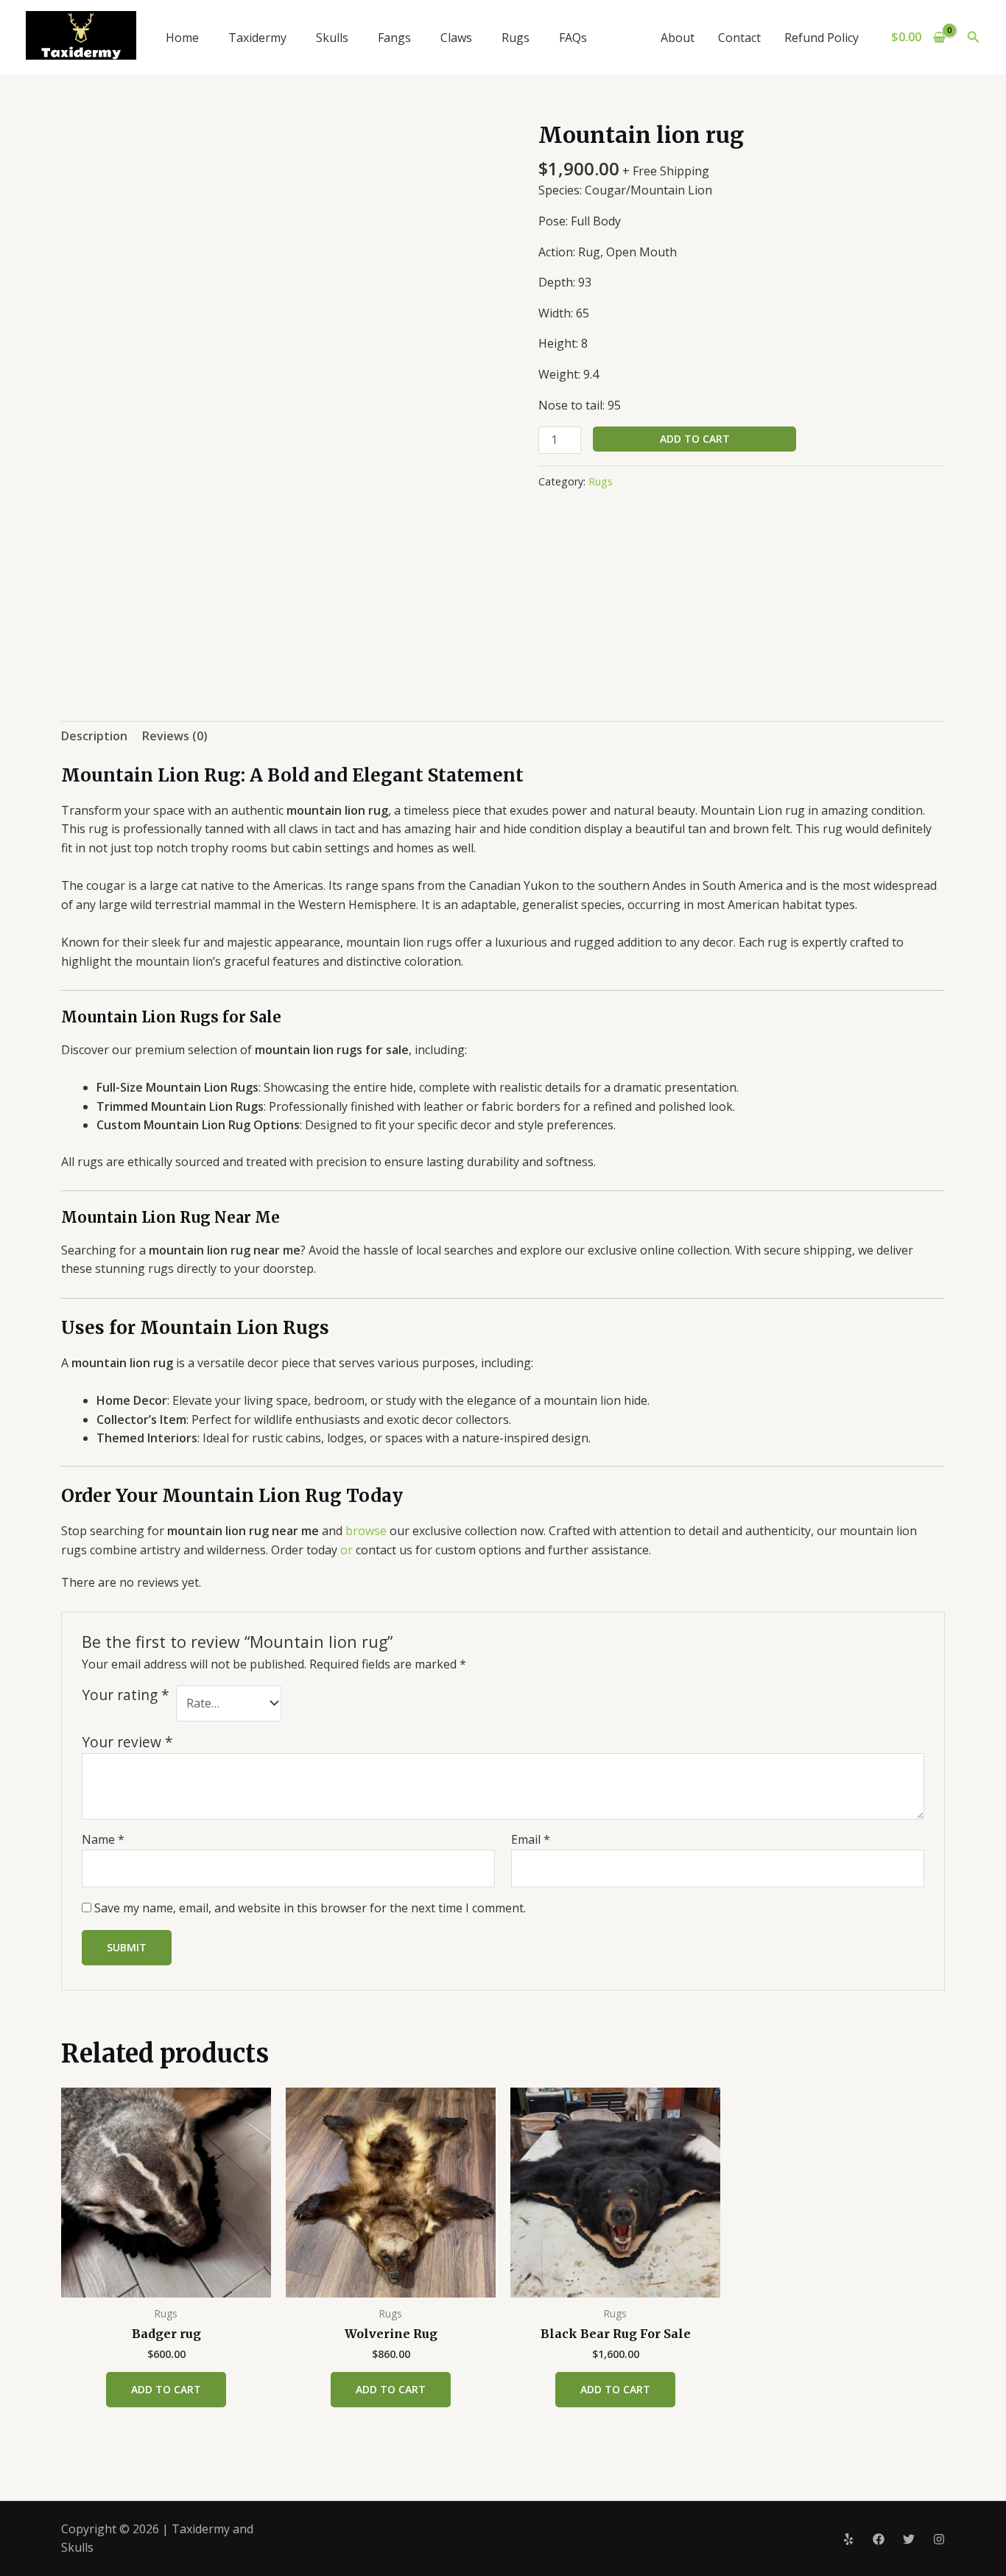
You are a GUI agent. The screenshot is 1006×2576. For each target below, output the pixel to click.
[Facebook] (879, 2539)
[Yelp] (848, 2539)
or (347, 1550)
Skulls (332, 38)
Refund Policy (822, 38)
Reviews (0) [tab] (175, 736)
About (678, 38)
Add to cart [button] (166, 2389)
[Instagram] (939, 2539)
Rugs (516, 38)
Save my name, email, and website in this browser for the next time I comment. (310, 1908)
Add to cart (695, 439)
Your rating (126, 1695)
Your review (127, 1742)
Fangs (394, 38)
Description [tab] (94, 736)
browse (366, 1531)
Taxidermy (257, 38)
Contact (739, 38)
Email (531, 1839)
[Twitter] (909, 2539)
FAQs (573, 38)
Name (103, 1839)
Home (182, 38)
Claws (456, 38)
